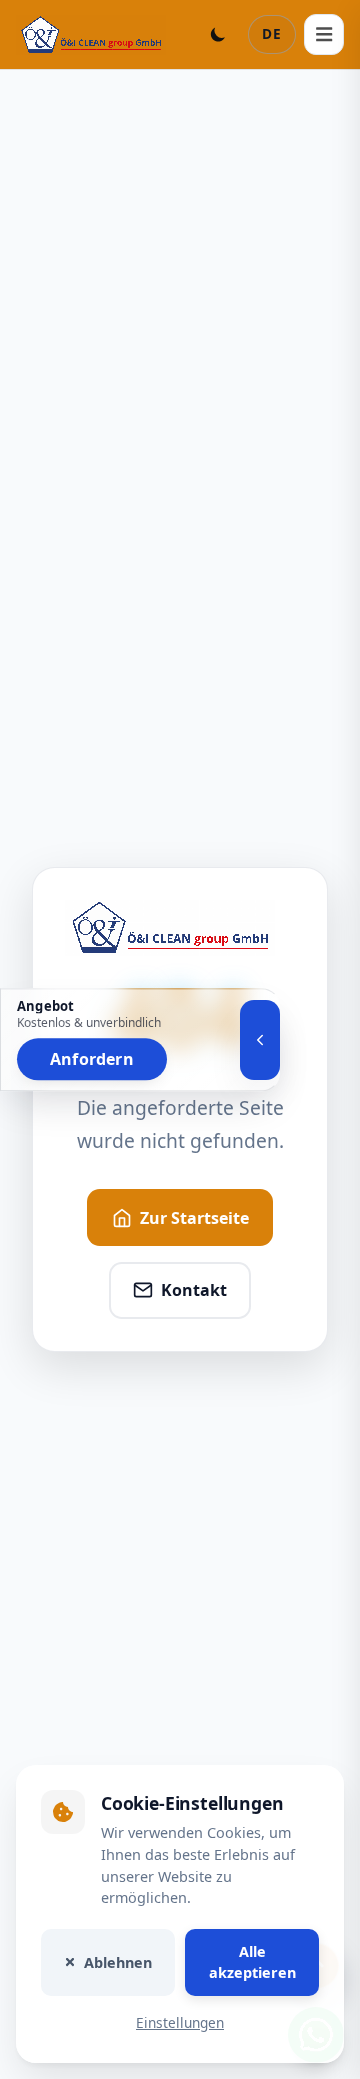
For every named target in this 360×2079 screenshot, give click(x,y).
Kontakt (194, 1290)
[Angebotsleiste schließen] (260, 1040)
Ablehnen (118, 1961)
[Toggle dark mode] (218, 34)
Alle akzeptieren (252, 1961)
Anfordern (92, 1059)
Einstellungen (180, 2022)
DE (272, 33)
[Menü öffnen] (324, 34)
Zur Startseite (194, 1218)
